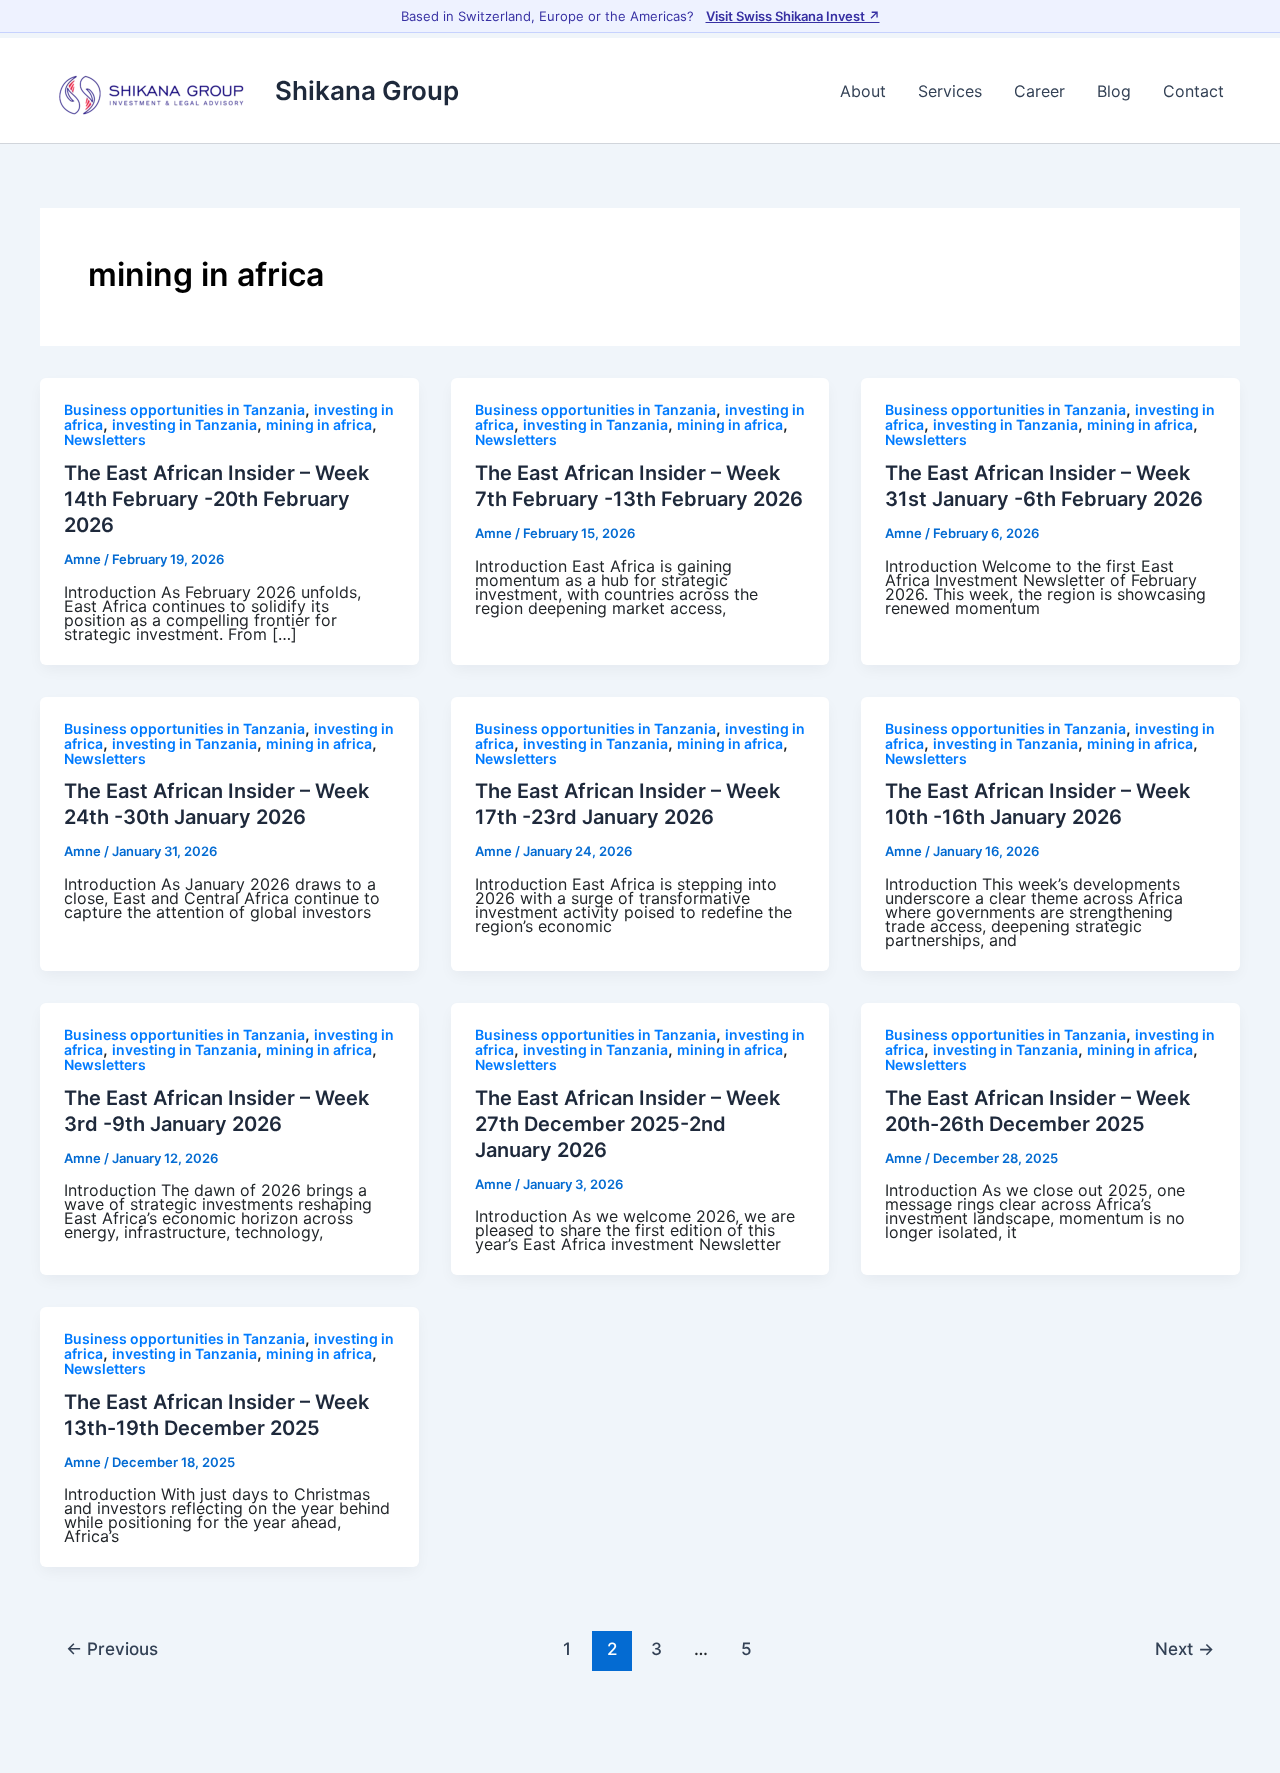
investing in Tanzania (184, 424)
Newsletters (105, 439)
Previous (112, 1648)
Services (950, 91)
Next (1184, 1648)
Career (1039, 91)
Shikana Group (367, 90)
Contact (1193, 91)
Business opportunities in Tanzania (184, 409)
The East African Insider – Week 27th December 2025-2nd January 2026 (627, 1124)
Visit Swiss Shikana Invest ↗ (793, 16)
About (863, 91)
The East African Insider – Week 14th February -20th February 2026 (216, 499)
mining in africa (319, 424)
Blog (1114, 91)
